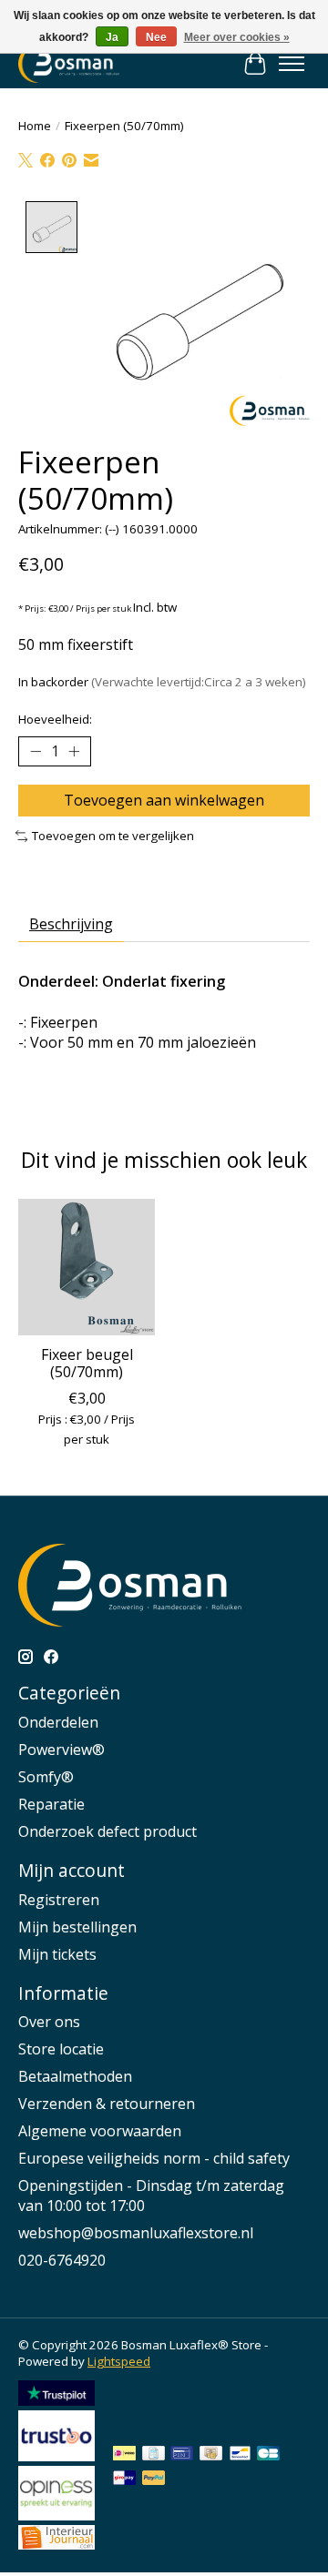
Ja (112, 37)
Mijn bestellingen (77, 1927)
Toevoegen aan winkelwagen (164, 800)
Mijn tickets (57, 1954)
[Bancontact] (240, 2455)
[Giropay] (124, 2480)
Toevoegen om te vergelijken (113, 836)
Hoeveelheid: (55, 719)
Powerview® (61, 1749)
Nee (156, 37)
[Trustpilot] (56, 2400)
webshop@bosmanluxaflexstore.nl (136, 2233)
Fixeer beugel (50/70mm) (87, 1363)
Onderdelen (58, 1722)
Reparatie (51, 1804)
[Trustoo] (56, 2456)
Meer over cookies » (237, 37)
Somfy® (46, 1777)
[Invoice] (154, 2455)
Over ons (49, 2022)
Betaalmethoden (75, 2076)
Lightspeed (119, 2361)
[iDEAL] (124, 2455)
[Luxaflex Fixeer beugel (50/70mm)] (87, 1267)
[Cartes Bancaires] (268, 2455)
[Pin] (182, 2455)
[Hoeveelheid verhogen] (74, 752)
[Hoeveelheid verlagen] (36, 752)
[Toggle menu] (292, 64)
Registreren (59, 1900)
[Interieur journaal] (56, 2544)
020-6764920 (62, 2260)
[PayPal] (154, 2480)
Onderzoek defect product (108, 1831)
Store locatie (61, 2049)
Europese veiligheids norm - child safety (154, 2158)
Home (35, 126)
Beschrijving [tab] (71, 924)
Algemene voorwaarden (100, 2131)
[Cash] (211, 2455)
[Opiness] (56, 2515)
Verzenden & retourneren (107, 2104)
